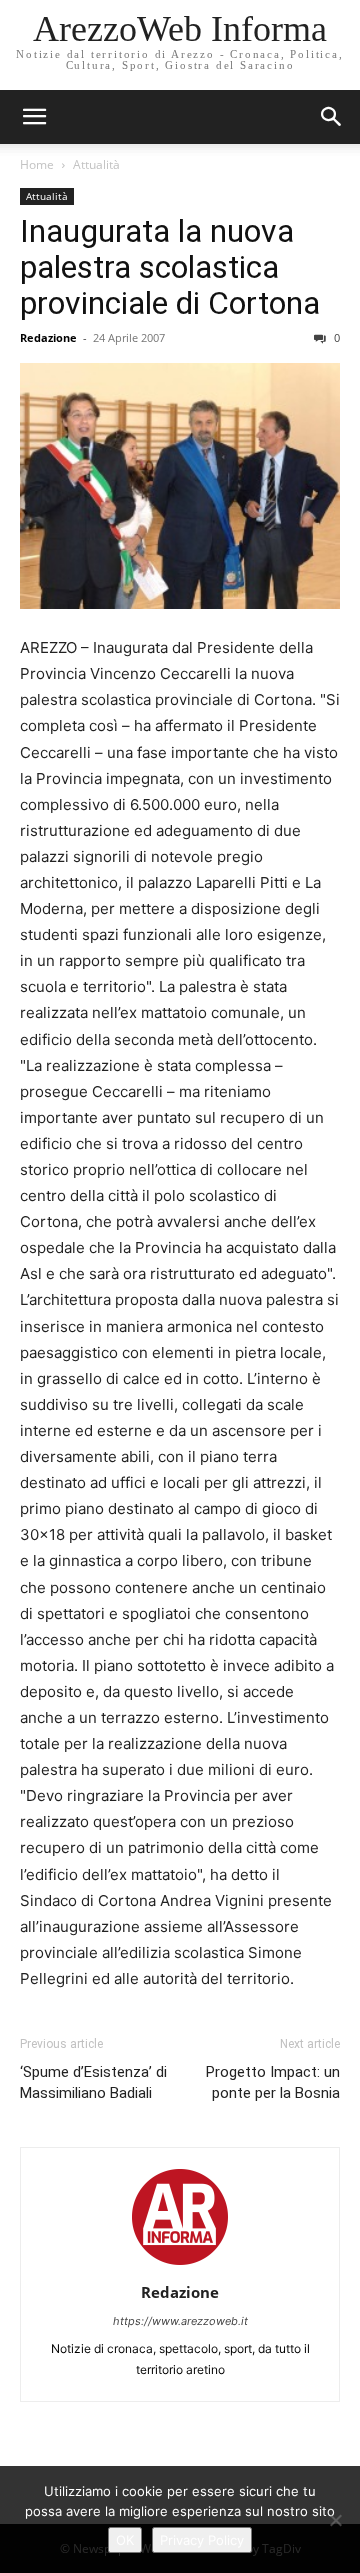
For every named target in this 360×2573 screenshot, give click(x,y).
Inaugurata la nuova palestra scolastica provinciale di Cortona (170, 267)
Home (37, 164)
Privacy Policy (202, 2540)
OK (125, 2540)
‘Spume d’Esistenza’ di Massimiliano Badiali (93, 2082)
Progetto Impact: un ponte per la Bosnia (273, 2082)
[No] (335, 2520)
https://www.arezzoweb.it (180, 2321)
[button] (332, 117)
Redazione (48, 337)
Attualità (96, 164)
